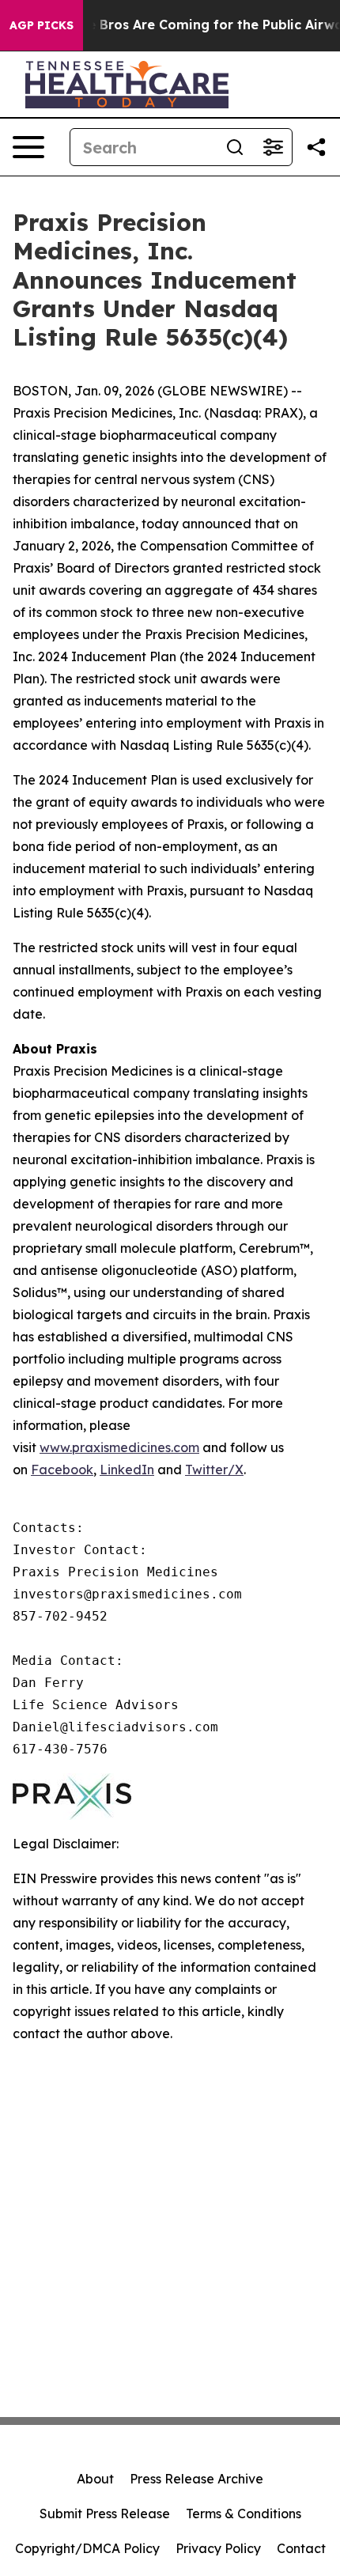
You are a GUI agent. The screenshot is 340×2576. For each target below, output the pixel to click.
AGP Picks (42, 25)
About (95, 2479)
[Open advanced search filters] (273, 147)
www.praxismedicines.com (119, 1447)
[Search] (235, 147)
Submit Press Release (105, 2514)
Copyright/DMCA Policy (87, 2548)
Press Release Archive (196, 2479)
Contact (301, 2548)
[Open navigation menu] (28, 147)
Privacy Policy (218, 2548)
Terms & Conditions (244, 2514)
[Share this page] (316, 147)
